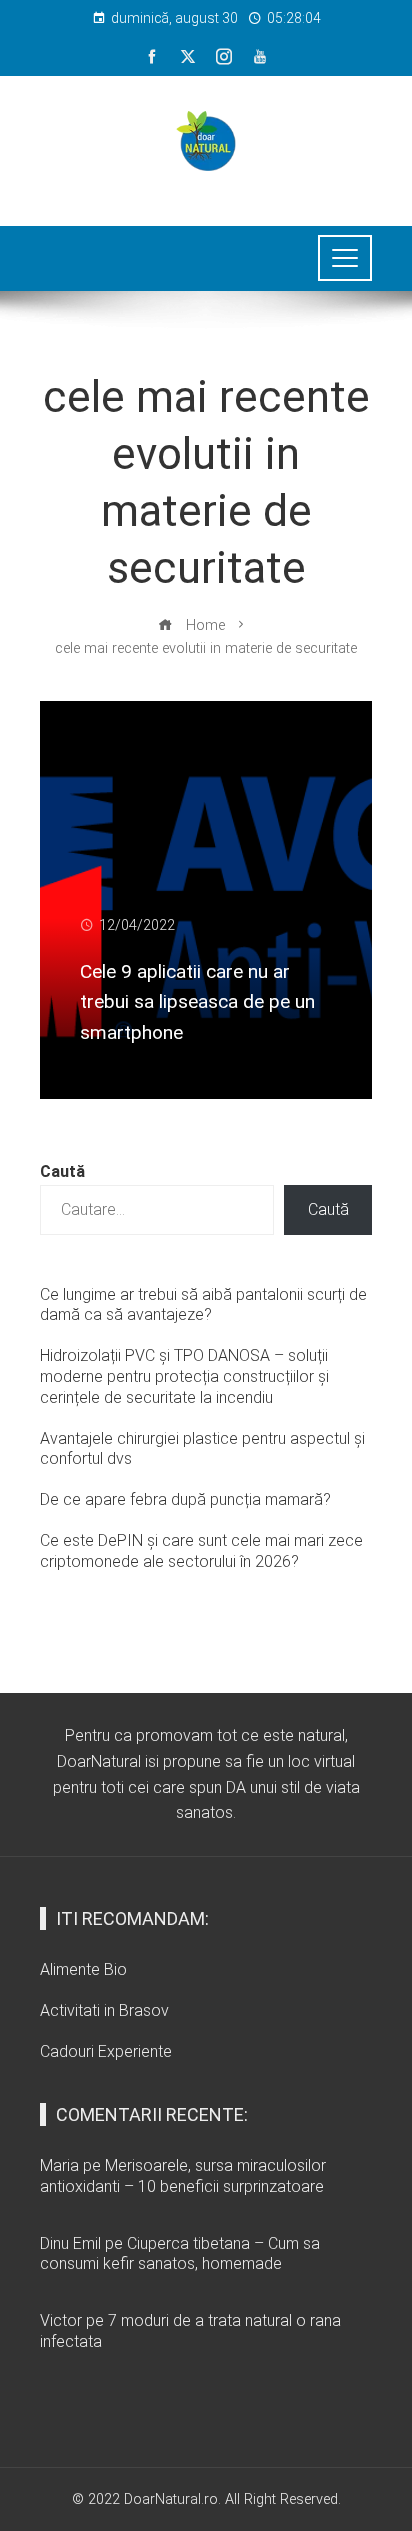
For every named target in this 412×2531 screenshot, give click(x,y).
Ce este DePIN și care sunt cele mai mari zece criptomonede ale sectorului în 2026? (201, 1551)
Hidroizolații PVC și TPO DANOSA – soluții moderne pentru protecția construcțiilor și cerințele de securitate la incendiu (184, 1376)
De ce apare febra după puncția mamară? (185, 1499)
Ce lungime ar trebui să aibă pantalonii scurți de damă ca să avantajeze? (203, 1305)
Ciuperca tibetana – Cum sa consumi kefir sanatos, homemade (180, 2254)
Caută (62, 1171)
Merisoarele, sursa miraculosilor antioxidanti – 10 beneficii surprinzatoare (183, 2176)
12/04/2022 (137, 925)
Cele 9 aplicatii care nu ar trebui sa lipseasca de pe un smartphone (197, 1002)
